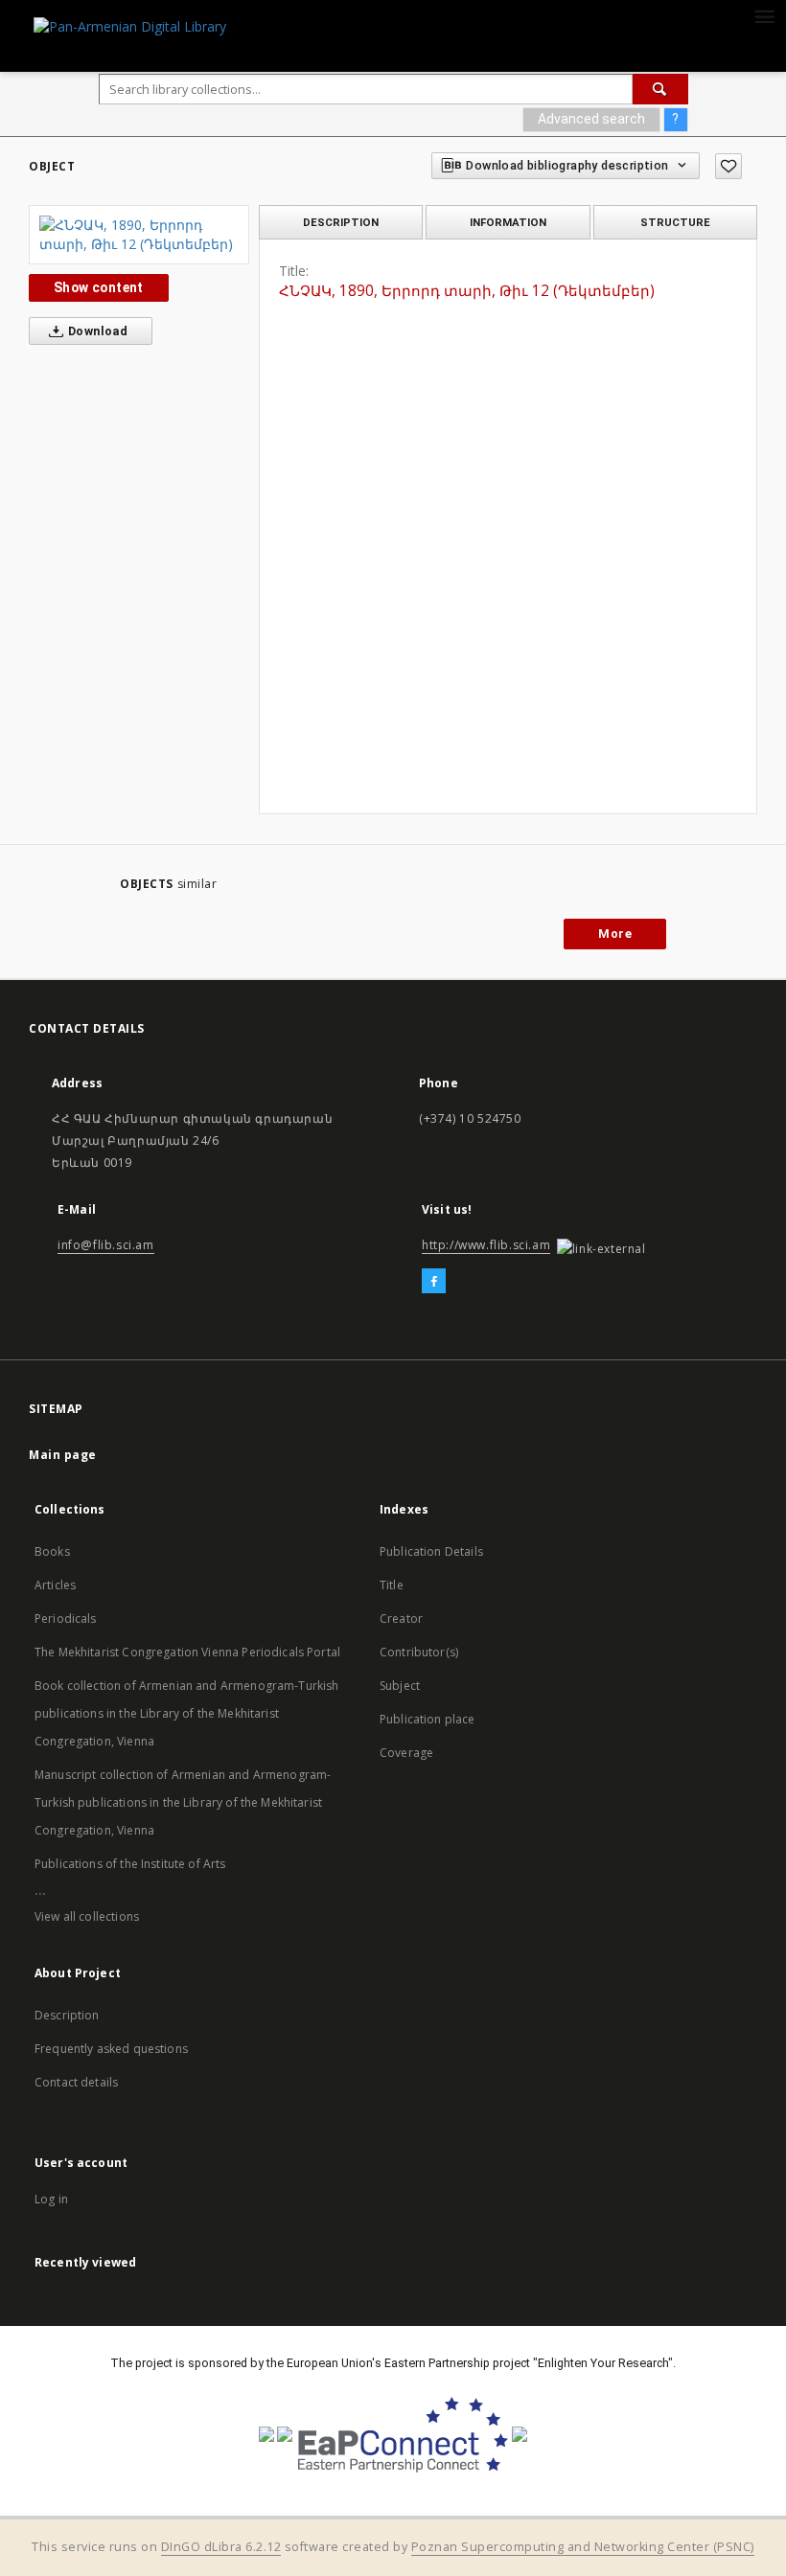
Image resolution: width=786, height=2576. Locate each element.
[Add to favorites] (728, 166)
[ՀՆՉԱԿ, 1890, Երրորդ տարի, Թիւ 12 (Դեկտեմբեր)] (139, 235)
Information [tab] (508, 222)
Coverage (406, 1753)
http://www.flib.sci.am (486, 1245)
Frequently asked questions (111, 2049)
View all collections (87, 1916)
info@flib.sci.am (106, 1245)
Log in (51, 2199)
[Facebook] (434, 1282)
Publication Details (431, 1551)
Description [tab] (341, 222)
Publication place (428, 1719)
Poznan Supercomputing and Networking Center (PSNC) (583, 2547)
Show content (99, 287)
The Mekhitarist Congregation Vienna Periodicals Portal (187, 1652)
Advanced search (591, 119)
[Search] (660, 89)
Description (67, 2015)
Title (392, 1585)
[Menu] (764, 15)
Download (97, 331)
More (615, 934)
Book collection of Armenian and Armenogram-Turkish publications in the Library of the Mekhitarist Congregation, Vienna (187, 1713)
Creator (401, 1619)
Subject (400, 1686)
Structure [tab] (675, 222)
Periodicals (66, 1619)
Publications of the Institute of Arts (130, 1864)
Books (52, 1551)
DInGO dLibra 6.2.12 (221, 2547)
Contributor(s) (419, 1652)
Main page (63, 1455)
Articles (55, 1585)
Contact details (76, 2082)
